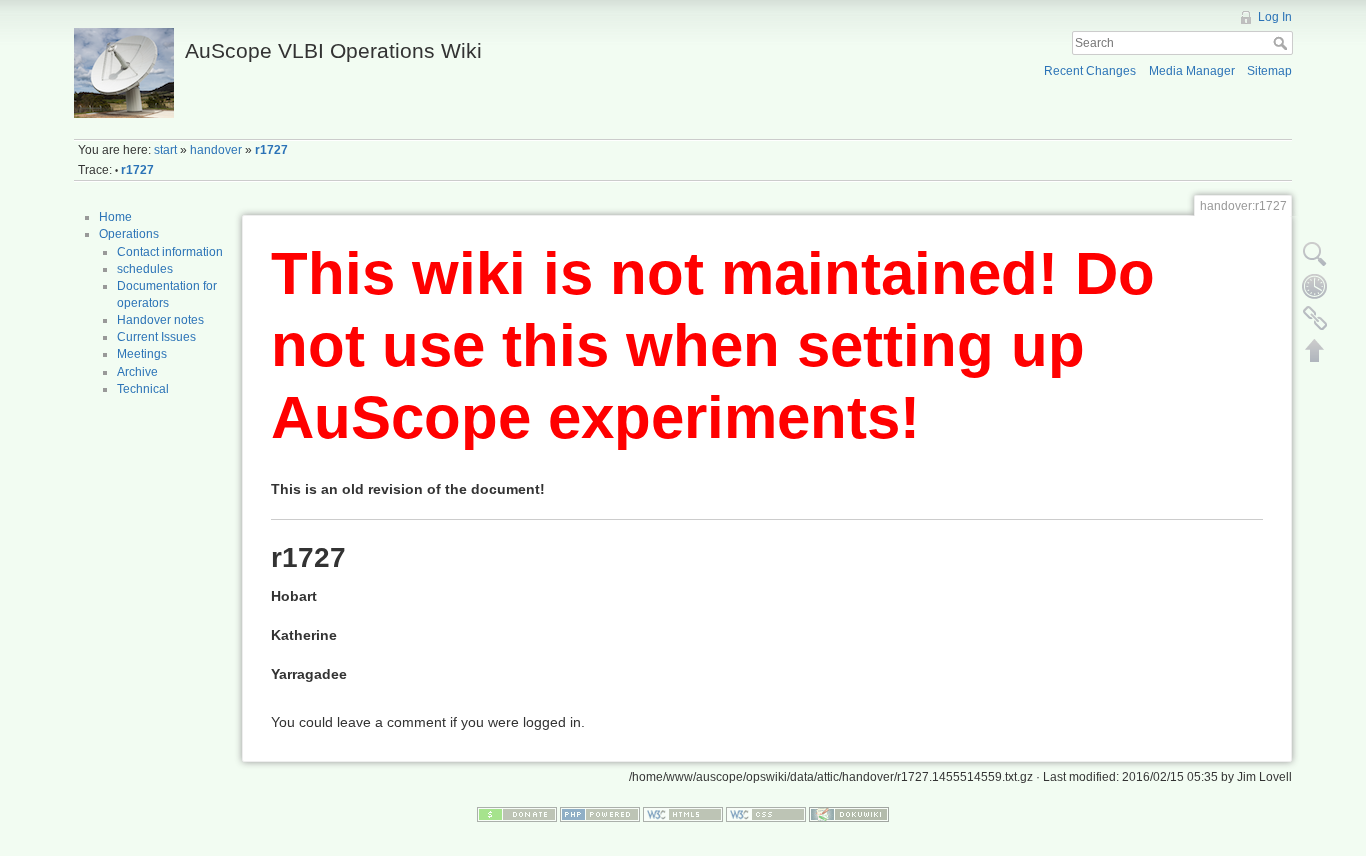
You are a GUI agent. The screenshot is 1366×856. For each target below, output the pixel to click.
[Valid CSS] (766, 813)
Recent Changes (1090, 71)
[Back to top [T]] (1315, 350)
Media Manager (1192, 71)
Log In (1275, 17)
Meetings (142, 354)
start (165, 150)
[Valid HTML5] (683, 813)
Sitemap (1269, 71)
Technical (143, 389)
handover (216, 150)
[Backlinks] (1315, 318)
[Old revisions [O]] (1315, 286)
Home (115, 217)
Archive (137, 372)
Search (1282, 43)
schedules (145, 269)
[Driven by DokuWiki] (849, 813)
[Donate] (517, 813)
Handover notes (160, 320)
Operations (129, 234)
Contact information (170, 252)
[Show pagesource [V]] (1315, 254)
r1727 (271, 150)
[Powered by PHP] (600, 813)
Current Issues (156, 337)
